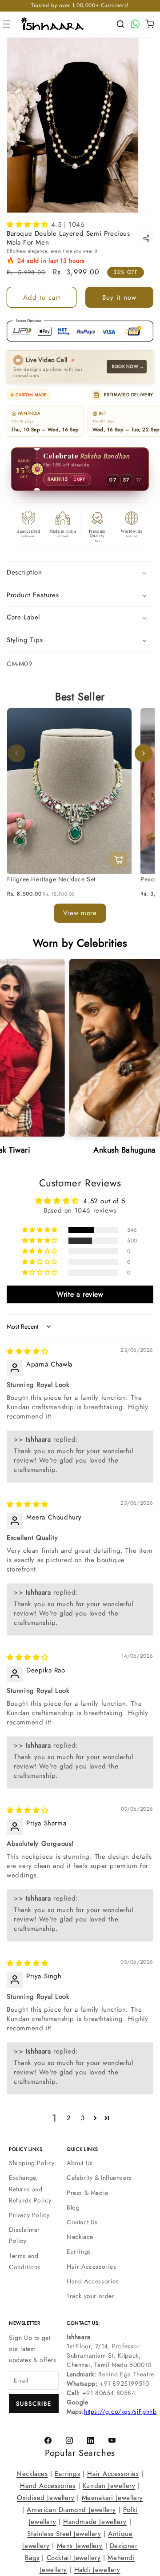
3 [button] (83, 2118)
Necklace (80, 2237)
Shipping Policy (32, 2163)
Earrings (79, 2251)
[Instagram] (69, 2440)
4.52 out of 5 (104, 1201)
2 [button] (69, 2118)
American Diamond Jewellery (71, 2510)
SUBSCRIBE (34, 2404)
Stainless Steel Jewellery (64, 2534)
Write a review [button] (80, 1294)
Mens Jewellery (80, 2546)
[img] (28, 1352)
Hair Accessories (92, 2267)
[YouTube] (112, 2440)
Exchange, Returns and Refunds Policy (30, 2189)
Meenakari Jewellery (112, 2498)
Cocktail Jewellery (74, 2558)
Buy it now (119, 297)
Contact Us (82, 2222)
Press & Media (88, 2193)
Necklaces (32, 2474)
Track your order (91, 2296)
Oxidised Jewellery (46, 2498)
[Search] (120, 24)
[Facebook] (48, 2440)
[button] (7, 24)
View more (80, 913)
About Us (80, 2163)
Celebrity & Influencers (99, 2178)
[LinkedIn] (91, 2440)
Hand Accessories (93, 2281)
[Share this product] (146, 238)
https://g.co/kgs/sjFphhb (120, 2411)
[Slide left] (16, 754)
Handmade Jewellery (95, 2522)
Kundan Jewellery (109, 2486)
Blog (73, 2207)
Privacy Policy (29, 2215)
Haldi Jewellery (97, 2570)
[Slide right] (144, 754)
